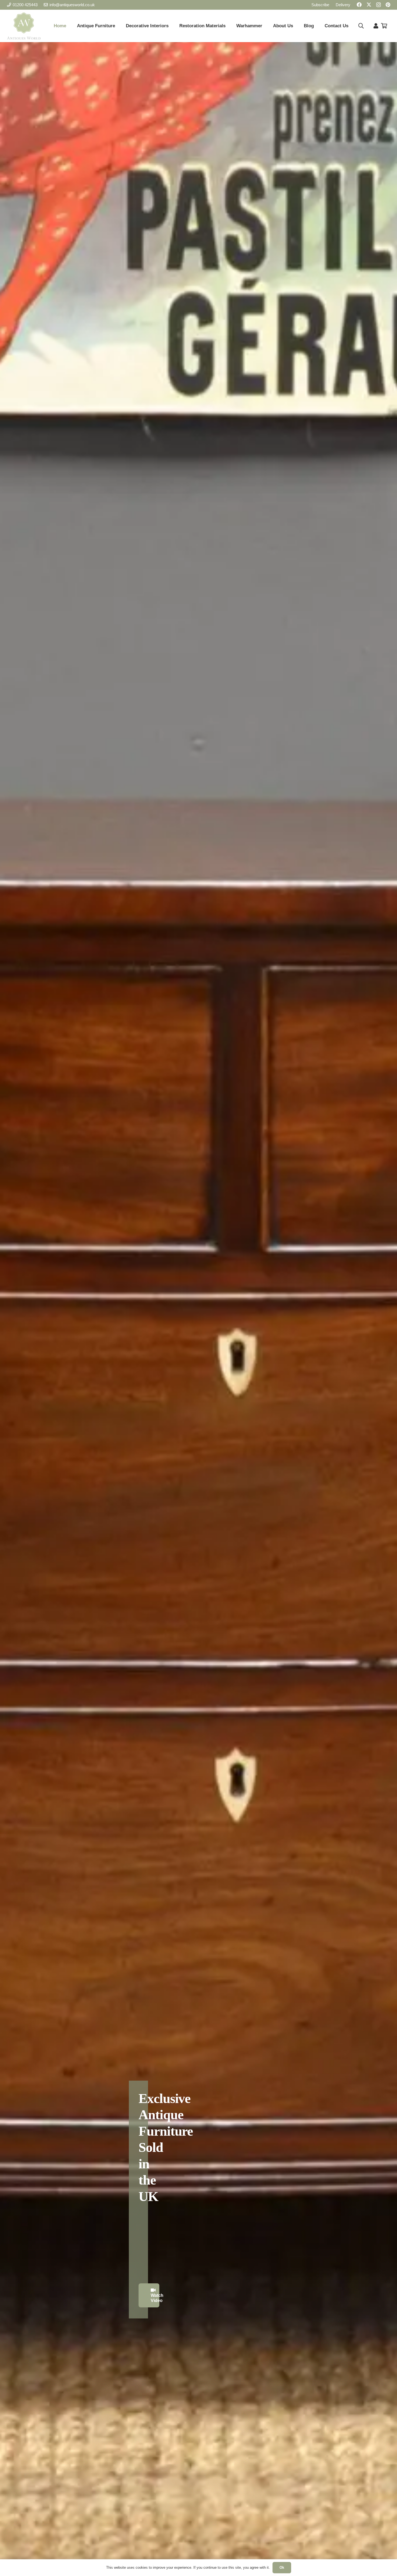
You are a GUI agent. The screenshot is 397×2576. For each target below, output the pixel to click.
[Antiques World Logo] (24, 26)
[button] (361, 26)
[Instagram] (379, 5)
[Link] (376, 26)
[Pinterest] (388, 5)
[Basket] (384, 26)
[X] (369, 5)
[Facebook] (359, 5)
